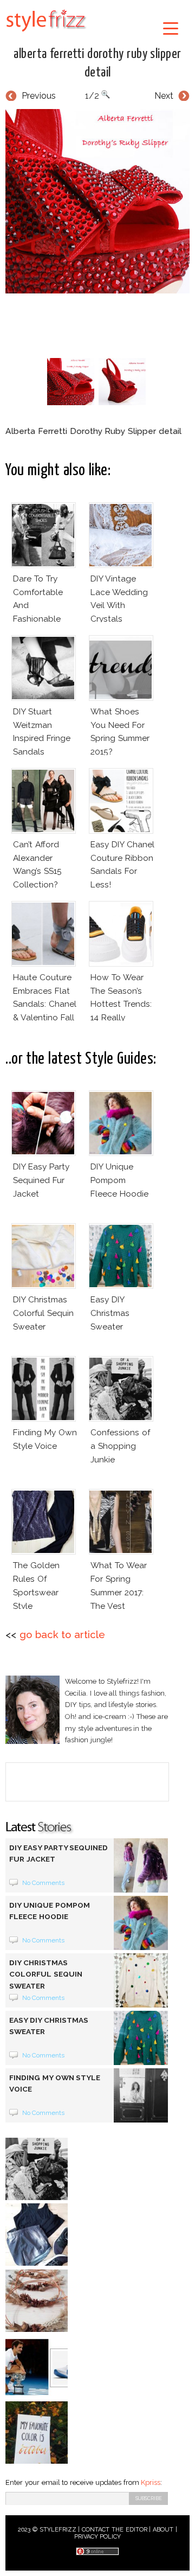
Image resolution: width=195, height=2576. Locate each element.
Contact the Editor (115, 2530)
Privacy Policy (98, 2537)
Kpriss (151, 2482)
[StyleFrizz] (46, 34)
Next (164, 96)
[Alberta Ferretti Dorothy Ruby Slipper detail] (97, 201)
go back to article (62, 1635)
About (163, 2530)
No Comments (44, 1883)
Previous (39, 96)
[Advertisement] (100, 323)
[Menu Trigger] (170, 28)
